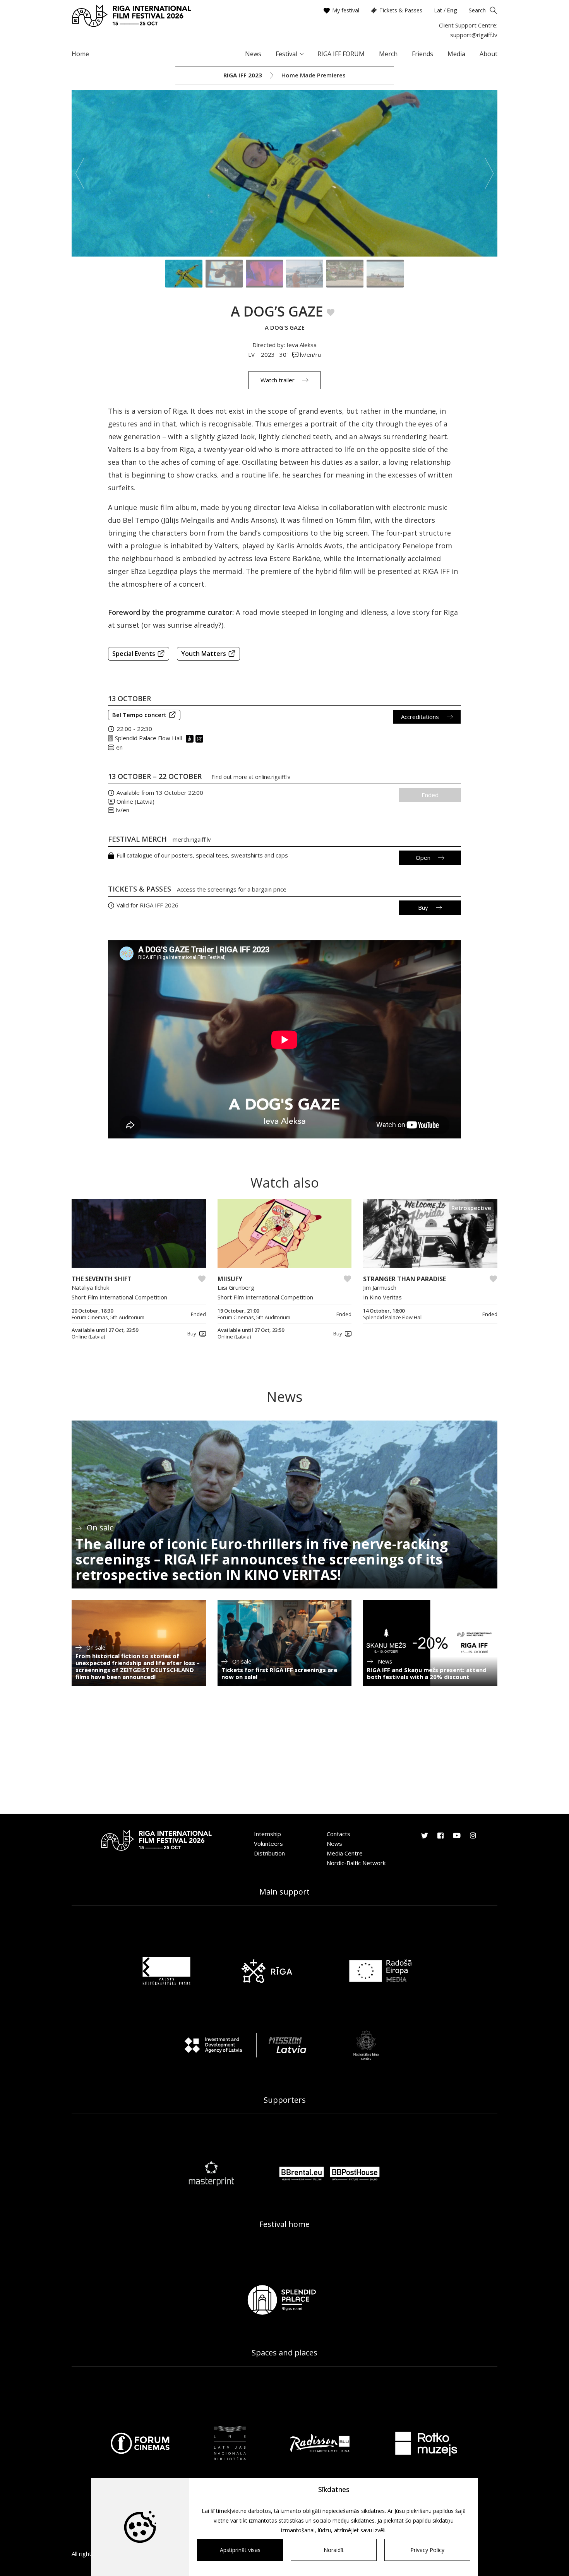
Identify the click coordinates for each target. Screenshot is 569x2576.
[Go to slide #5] (345, 274)
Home (80, 54)
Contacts (338, 1834)
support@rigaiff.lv (474, 35)
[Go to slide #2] (224, 274)
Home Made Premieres (314, 75)
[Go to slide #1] (184, 274)
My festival (346, 10)
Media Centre (345, 1853)
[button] (195, 1334)
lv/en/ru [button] (310, 354)
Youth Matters (204, 654)
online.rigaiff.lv (273, 777)
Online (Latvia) (135, 801)
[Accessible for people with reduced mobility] (191, 738)
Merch (388, 54)
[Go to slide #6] (385, 274)
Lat (438, 10)
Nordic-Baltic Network (356, 1863)
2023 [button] (268, 354)
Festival (286, 54)
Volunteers (268, 1843)
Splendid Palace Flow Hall (148, 738)
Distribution (269, 1853)
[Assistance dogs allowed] (200, 738)
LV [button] (252, 354)
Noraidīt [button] (334, 2550)
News (253, 54)
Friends (422, 54)
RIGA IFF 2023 (243, 75)
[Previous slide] (80, 173)
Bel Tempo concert (139, 715)
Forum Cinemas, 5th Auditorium (108, 1317)
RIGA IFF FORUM (341, 54)
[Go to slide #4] (305, 274)
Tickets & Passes (401, 10)
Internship (267, 1834)
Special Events (134, 654)
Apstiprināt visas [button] (240, 2550)
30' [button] (284, 354)
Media (456, 54)
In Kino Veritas (382, 1297)
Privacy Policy (427, 2550)
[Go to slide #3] (264, 274)
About (488, 54)
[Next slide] (489, 173)
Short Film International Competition (119, 1297)
